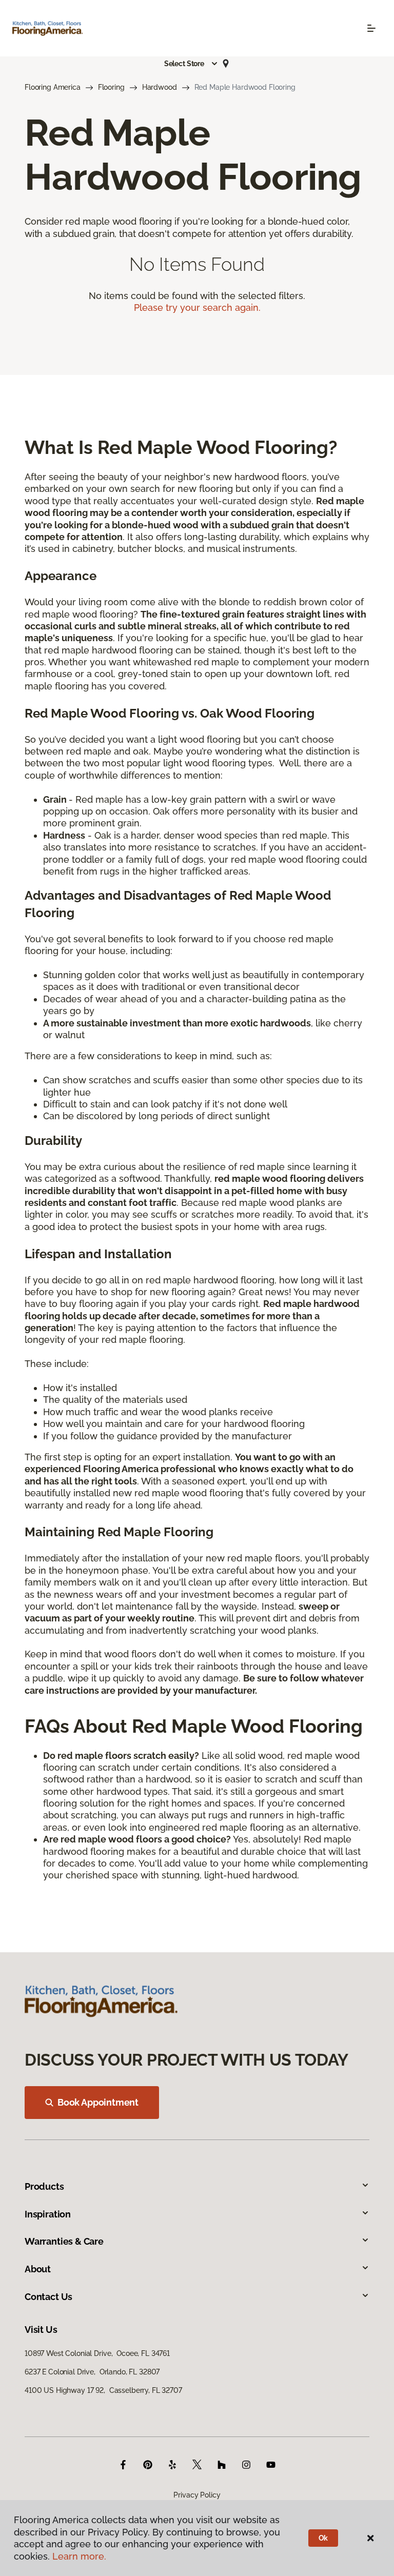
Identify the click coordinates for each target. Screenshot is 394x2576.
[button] (191, 64)
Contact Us (48, 2297)
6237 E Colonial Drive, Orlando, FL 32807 (92, 2372)
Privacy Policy (197, 2495)
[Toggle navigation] (371, 28)
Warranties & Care (64, 2241)
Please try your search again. (197, 308)
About (38, 2269)
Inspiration (48, 2214)
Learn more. (79, 2556)
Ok (323, 2538)
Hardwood (160, 87)
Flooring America (53, 87)
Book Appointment (98, 2102)
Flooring (111, 87)
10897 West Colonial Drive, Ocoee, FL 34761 (97, 2353)
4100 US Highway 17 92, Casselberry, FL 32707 (103, 2390)
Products (44, 2186)
